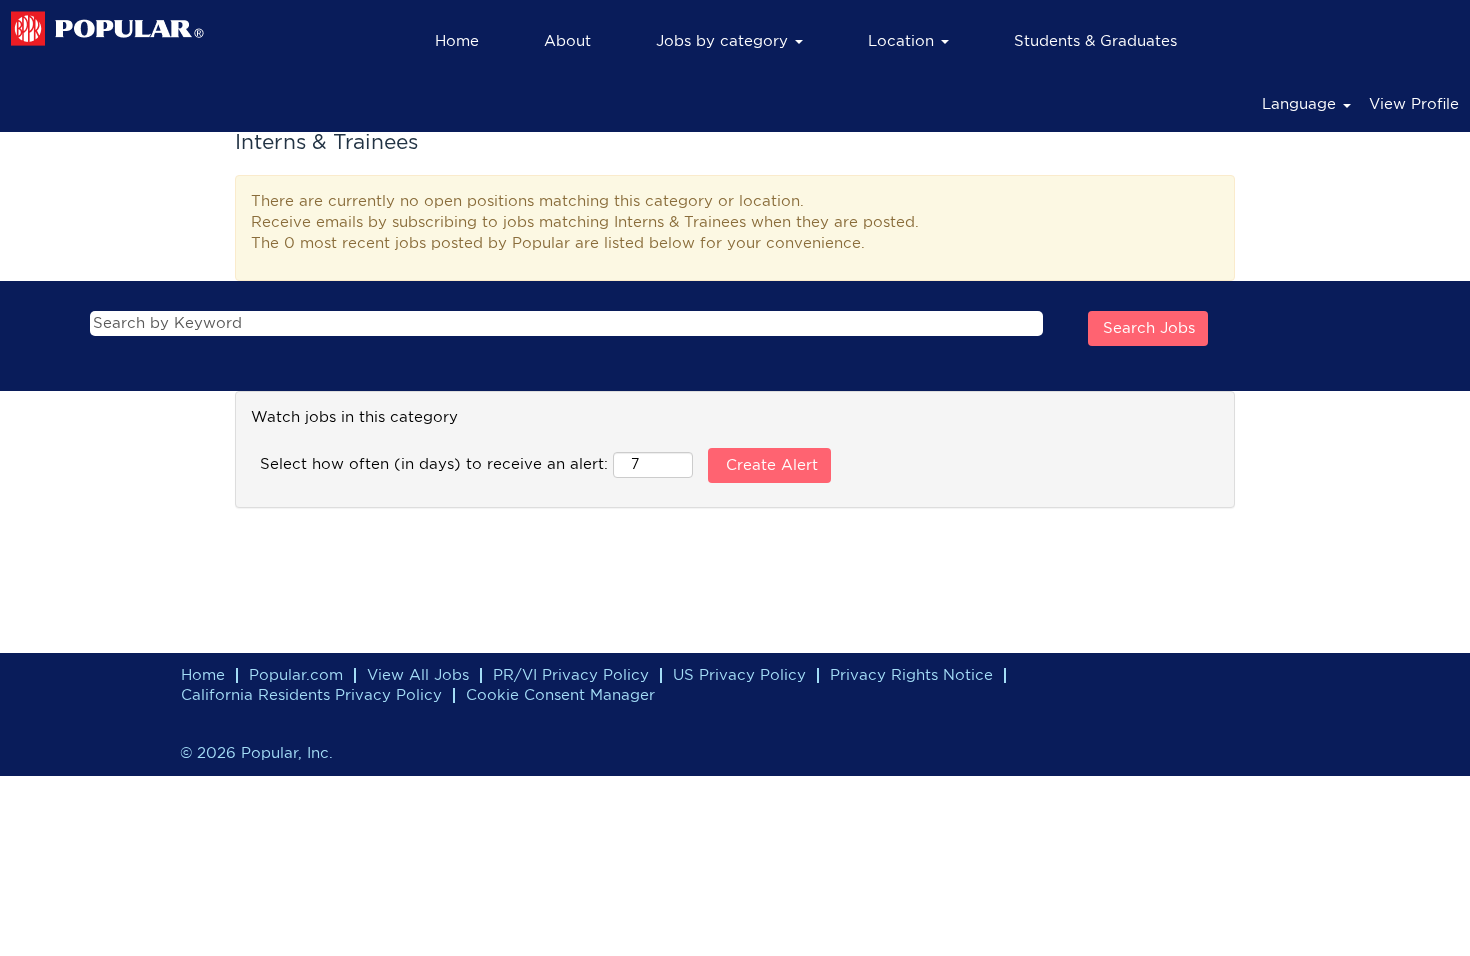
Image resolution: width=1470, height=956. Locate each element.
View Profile (1414, 104)
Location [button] (903, 41)
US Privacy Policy (739, 675)
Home (457, 41)
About (567, 41)
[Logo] (107, 29)
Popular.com (296, 675)
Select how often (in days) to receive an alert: (434, 464)
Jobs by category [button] (724, 41)
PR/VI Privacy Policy (571, 675)
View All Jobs (418, 675)
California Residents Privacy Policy (311, 695)
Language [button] (1301, 104)
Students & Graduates (1095, 41)
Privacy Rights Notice (911, 675)
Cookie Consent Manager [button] (560, 695)
